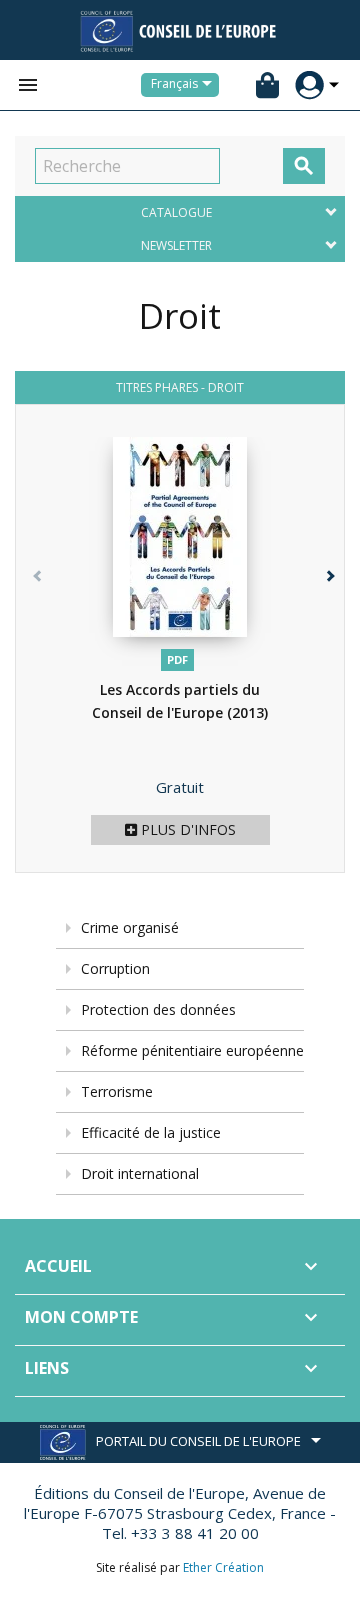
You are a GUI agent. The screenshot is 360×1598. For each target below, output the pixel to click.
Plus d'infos (186, 829)
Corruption (115, 968)
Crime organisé (130, 927)
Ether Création (223, 1567)
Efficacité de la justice (151, 1132)
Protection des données (158, 1009)
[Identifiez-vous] (309, 85)
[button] (325, 654)
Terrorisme (117, 1091)
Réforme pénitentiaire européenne (192, 1050)
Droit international (140, 1173)
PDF (177, 659)
